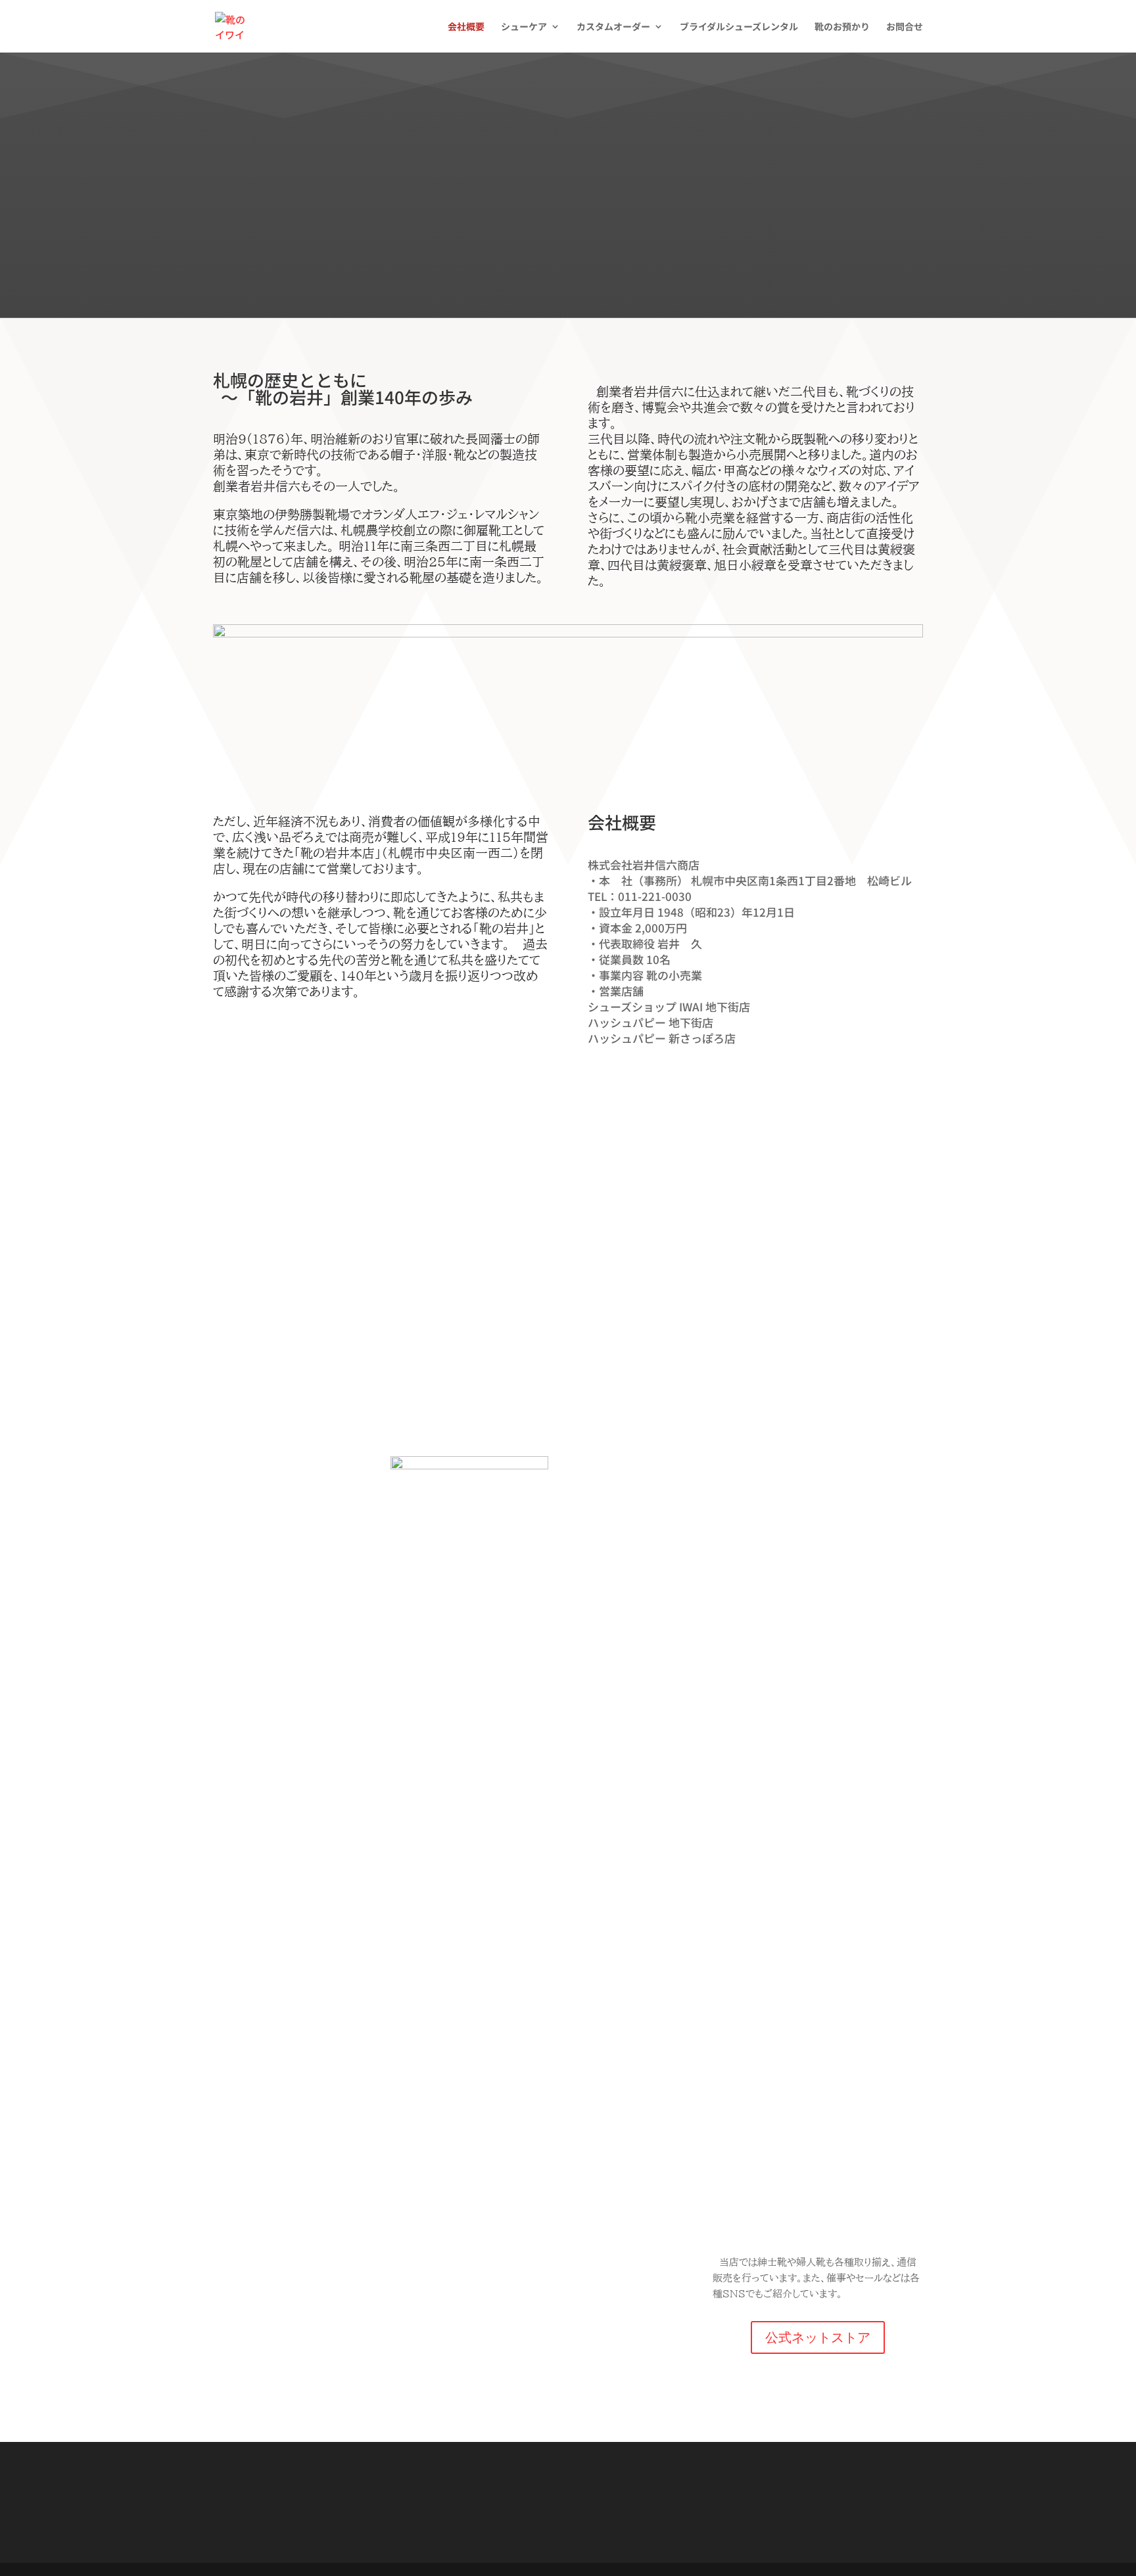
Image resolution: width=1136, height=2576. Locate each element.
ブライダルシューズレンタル (739, 27)
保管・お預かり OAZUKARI (355, 2117)
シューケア (524, 27)
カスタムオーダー (613, 27)
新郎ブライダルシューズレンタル (781, 1949)
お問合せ (905, 27)
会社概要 (466, 27)
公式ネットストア (818, 2337)
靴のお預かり (842, 27)
